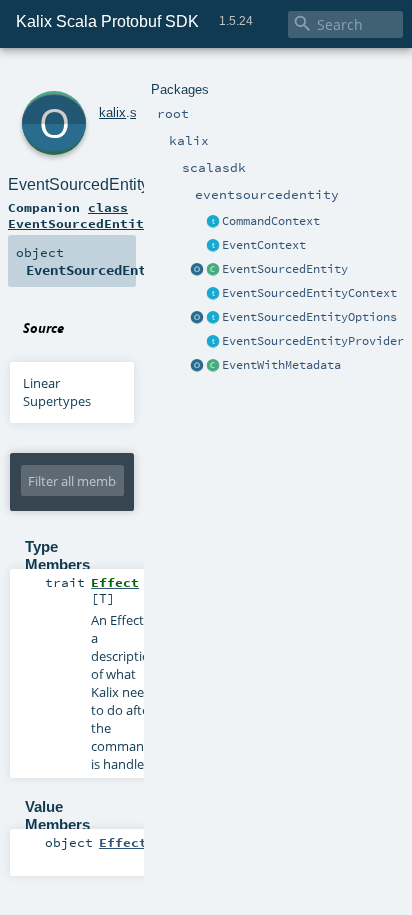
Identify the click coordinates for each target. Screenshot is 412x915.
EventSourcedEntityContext (309, 293)
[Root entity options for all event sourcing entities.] (213, 318)
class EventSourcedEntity (80, 215)
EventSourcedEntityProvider (313, 341)
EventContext (264, 245)
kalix (112, 112)
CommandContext (271, 221)
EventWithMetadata (281, 365)
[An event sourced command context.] (213, 222)
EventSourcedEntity (285, 269)
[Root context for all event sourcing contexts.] (213, 294)
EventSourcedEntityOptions (309, 317)
